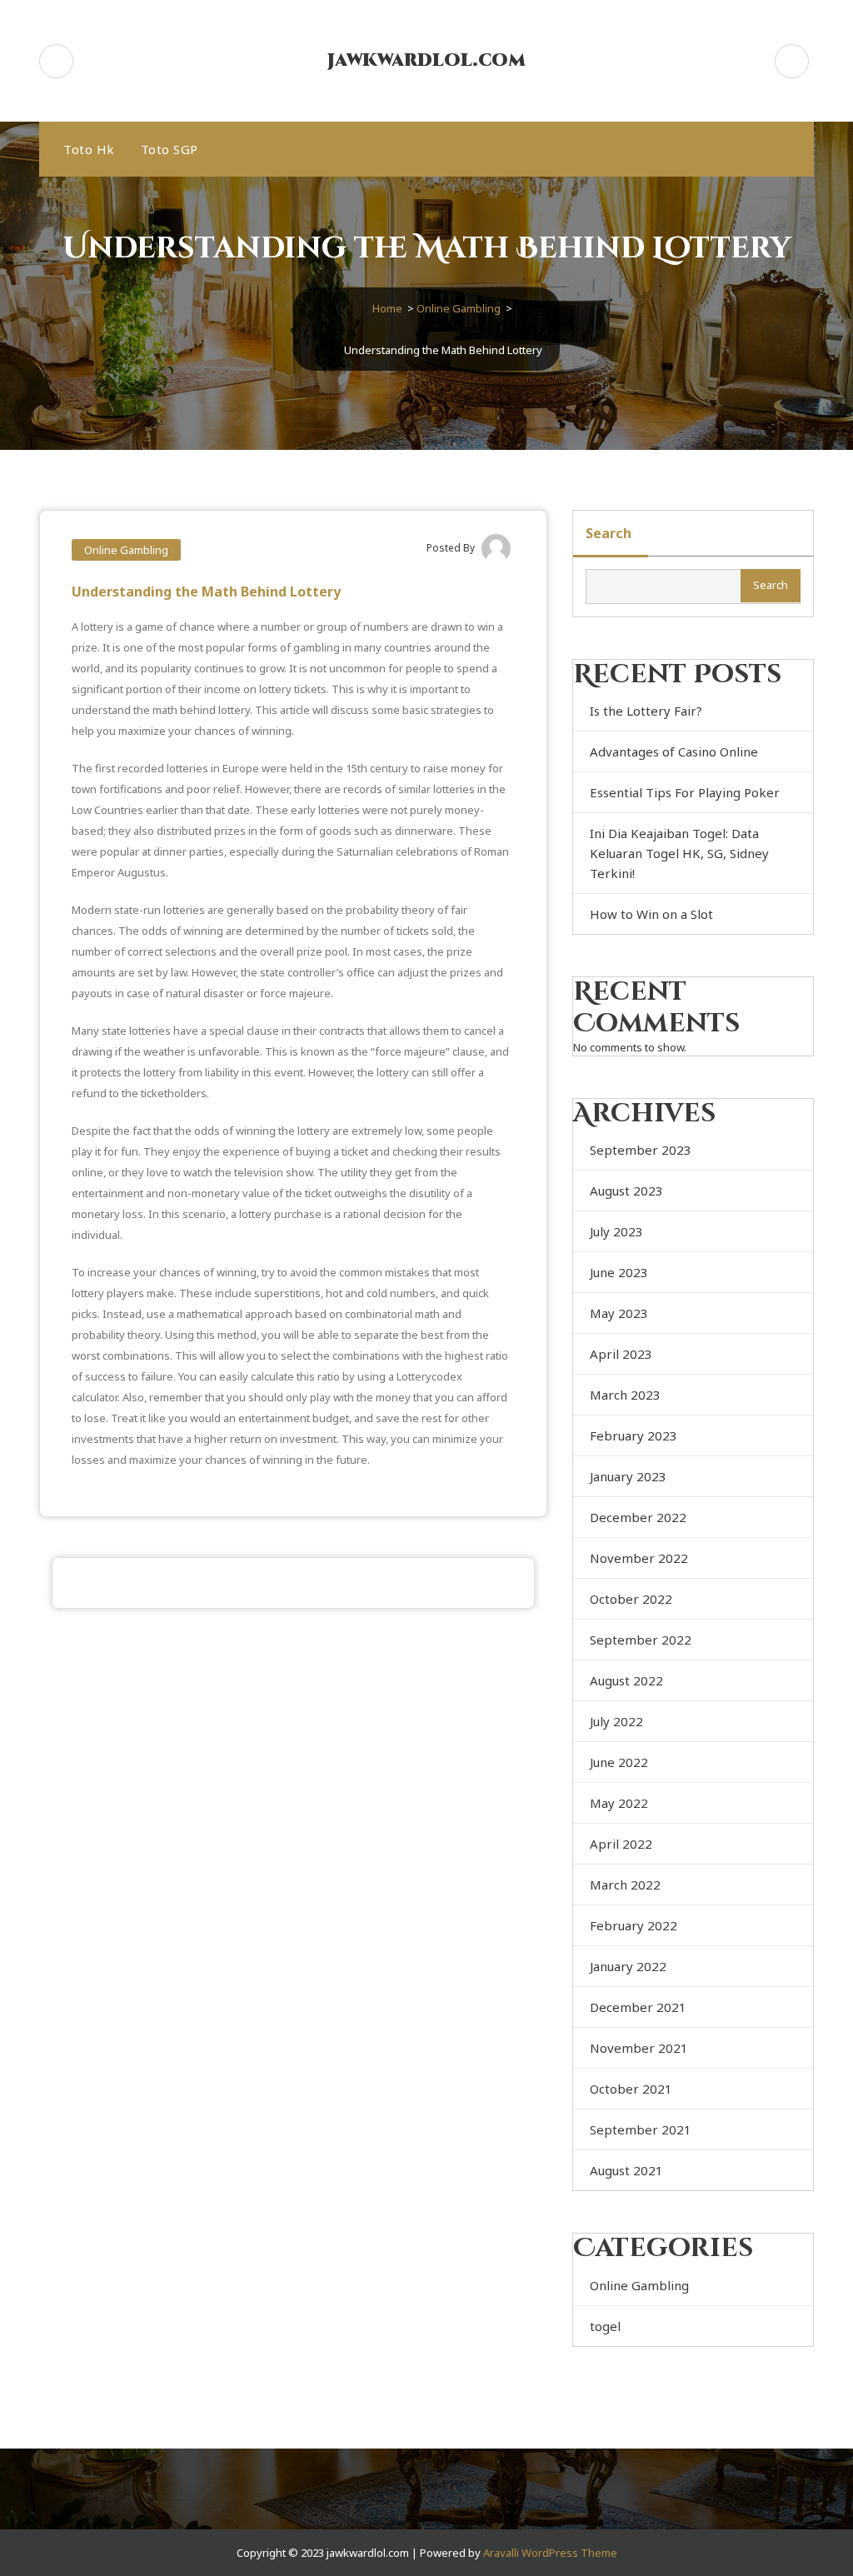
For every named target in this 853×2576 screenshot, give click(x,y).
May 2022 (619, 1803)
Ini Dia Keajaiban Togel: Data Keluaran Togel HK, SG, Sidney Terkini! (679, 853)
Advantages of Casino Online (674, 751)
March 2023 (625, 1395)
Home (387, 308)
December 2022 (638, 1517)
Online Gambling (459, 308)
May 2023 (619, 1313)
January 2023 (628, 1476)
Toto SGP (170, 149)
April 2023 (621, 1354)
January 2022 (628, 1966)
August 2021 (626, 2170)
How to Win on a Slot (651, 914)
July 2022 (616, 1721)
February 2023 (634, 1435)
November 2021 (639, 2048)
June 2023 (619, 1272)
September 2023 (641, 1150)
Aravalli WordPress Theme (550, 2553)
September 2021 (641, 2129)
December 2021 (638, 2007)
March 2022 (625, 1885)
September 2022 (641, 1640)
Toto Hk (89, 149)
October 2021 (631, 2089)
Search (609, 533)
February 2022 (634, 1925)
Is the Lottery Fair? (646, 711)
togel (605, 2326)
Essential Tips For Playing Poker (685, 792)
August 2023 (626, 1191)
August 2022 (626, 1680)
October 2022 (631, 1599)
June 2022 (619, 1762)
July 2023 (616, 1231)
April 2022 (621, 1844)
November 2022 (639, 1558)
